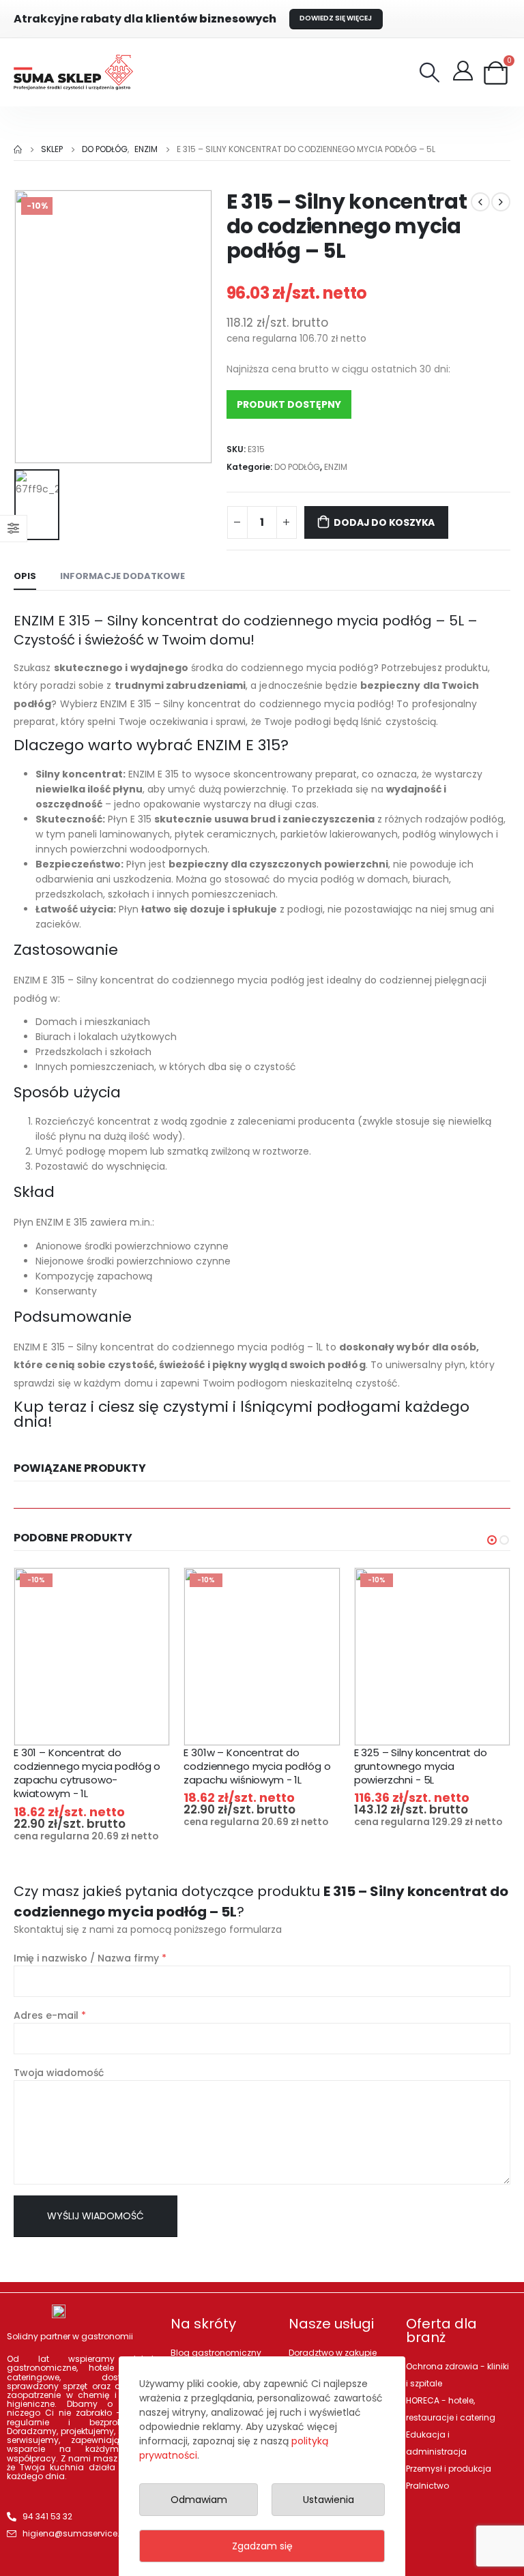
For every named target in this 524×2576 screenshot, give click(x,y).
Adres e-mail (50, 2015)
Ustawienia (329, 2500)
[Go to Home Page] (18, 149)
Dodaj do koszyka (384, 522)
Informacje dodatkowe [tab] (122, 576)
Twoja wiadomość (59, 2073)
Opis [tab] (25, 576)
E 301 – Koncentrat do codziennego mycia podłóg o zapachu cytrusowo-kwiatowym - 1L (87, 1773)
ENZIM (336, 467)
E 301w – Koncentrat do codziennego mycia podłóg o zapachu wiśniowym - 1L (257, 1766)
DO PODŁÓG (297, 467)
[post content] (92, 1657)
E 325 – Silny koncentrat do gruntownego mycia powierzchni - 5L (421, 1766)
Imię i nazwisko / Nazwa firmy (90, 1958)
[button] (492, 1540)
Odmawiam (199, 2500)
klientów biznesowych (145, 19)
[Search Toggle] (430, 72)
